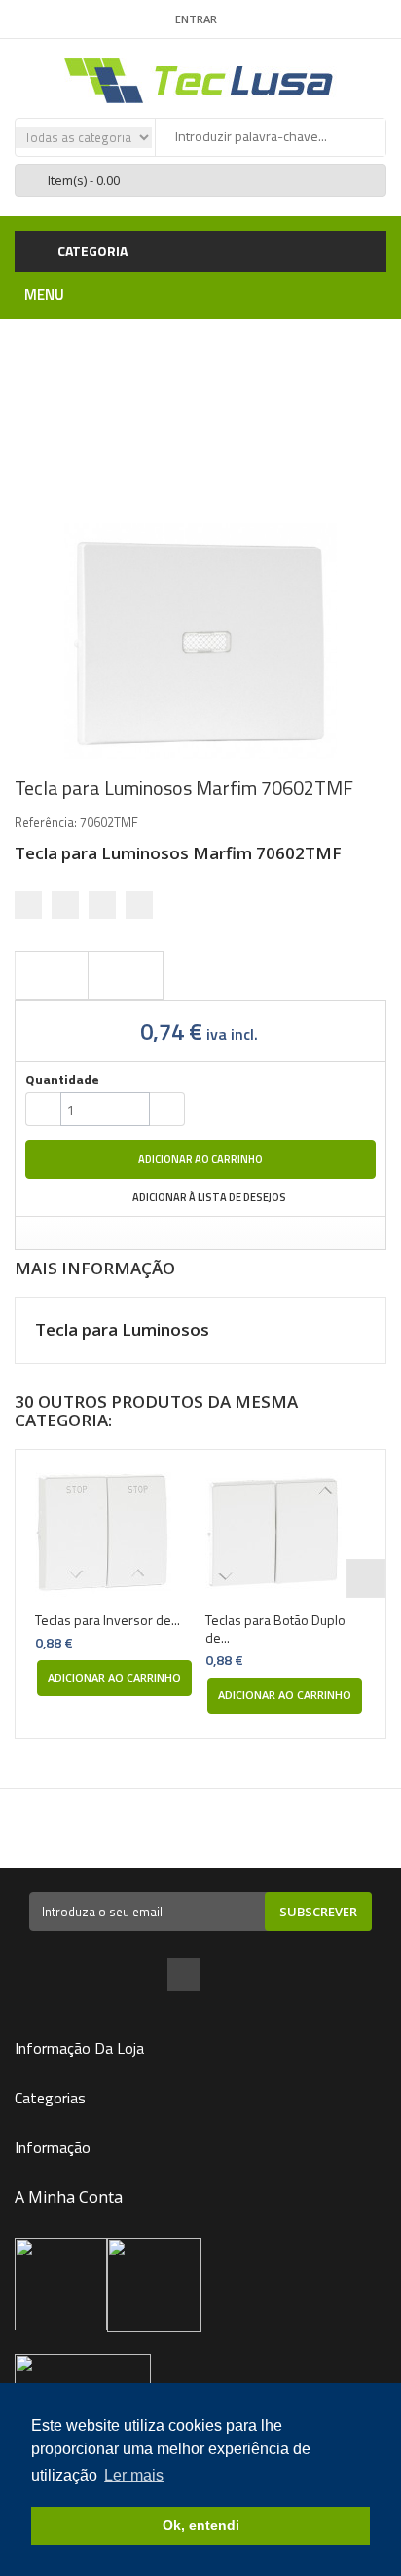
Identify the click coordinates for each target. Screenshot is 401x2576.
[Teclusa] (200, 79)
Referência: (46, 822)
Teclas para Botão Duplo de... (275, 1629)
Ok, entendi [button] (201, 2525)
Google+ (102, 905)
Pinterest (139, 905)
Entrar (196, 19)
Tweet (28, 905)
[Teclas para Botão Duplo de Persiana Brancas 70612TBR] (286, 1533)
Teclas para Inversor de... (108, 1620)
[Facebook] (184, 1977)
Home (124, 361)
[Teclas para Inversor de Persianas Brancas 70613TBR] (115, 1533)
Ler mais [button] (134, 2475)
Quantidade (62, 1080)
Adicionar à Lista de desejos (208, 1197)
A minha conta (69, 2197)
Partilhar (65, 905)
